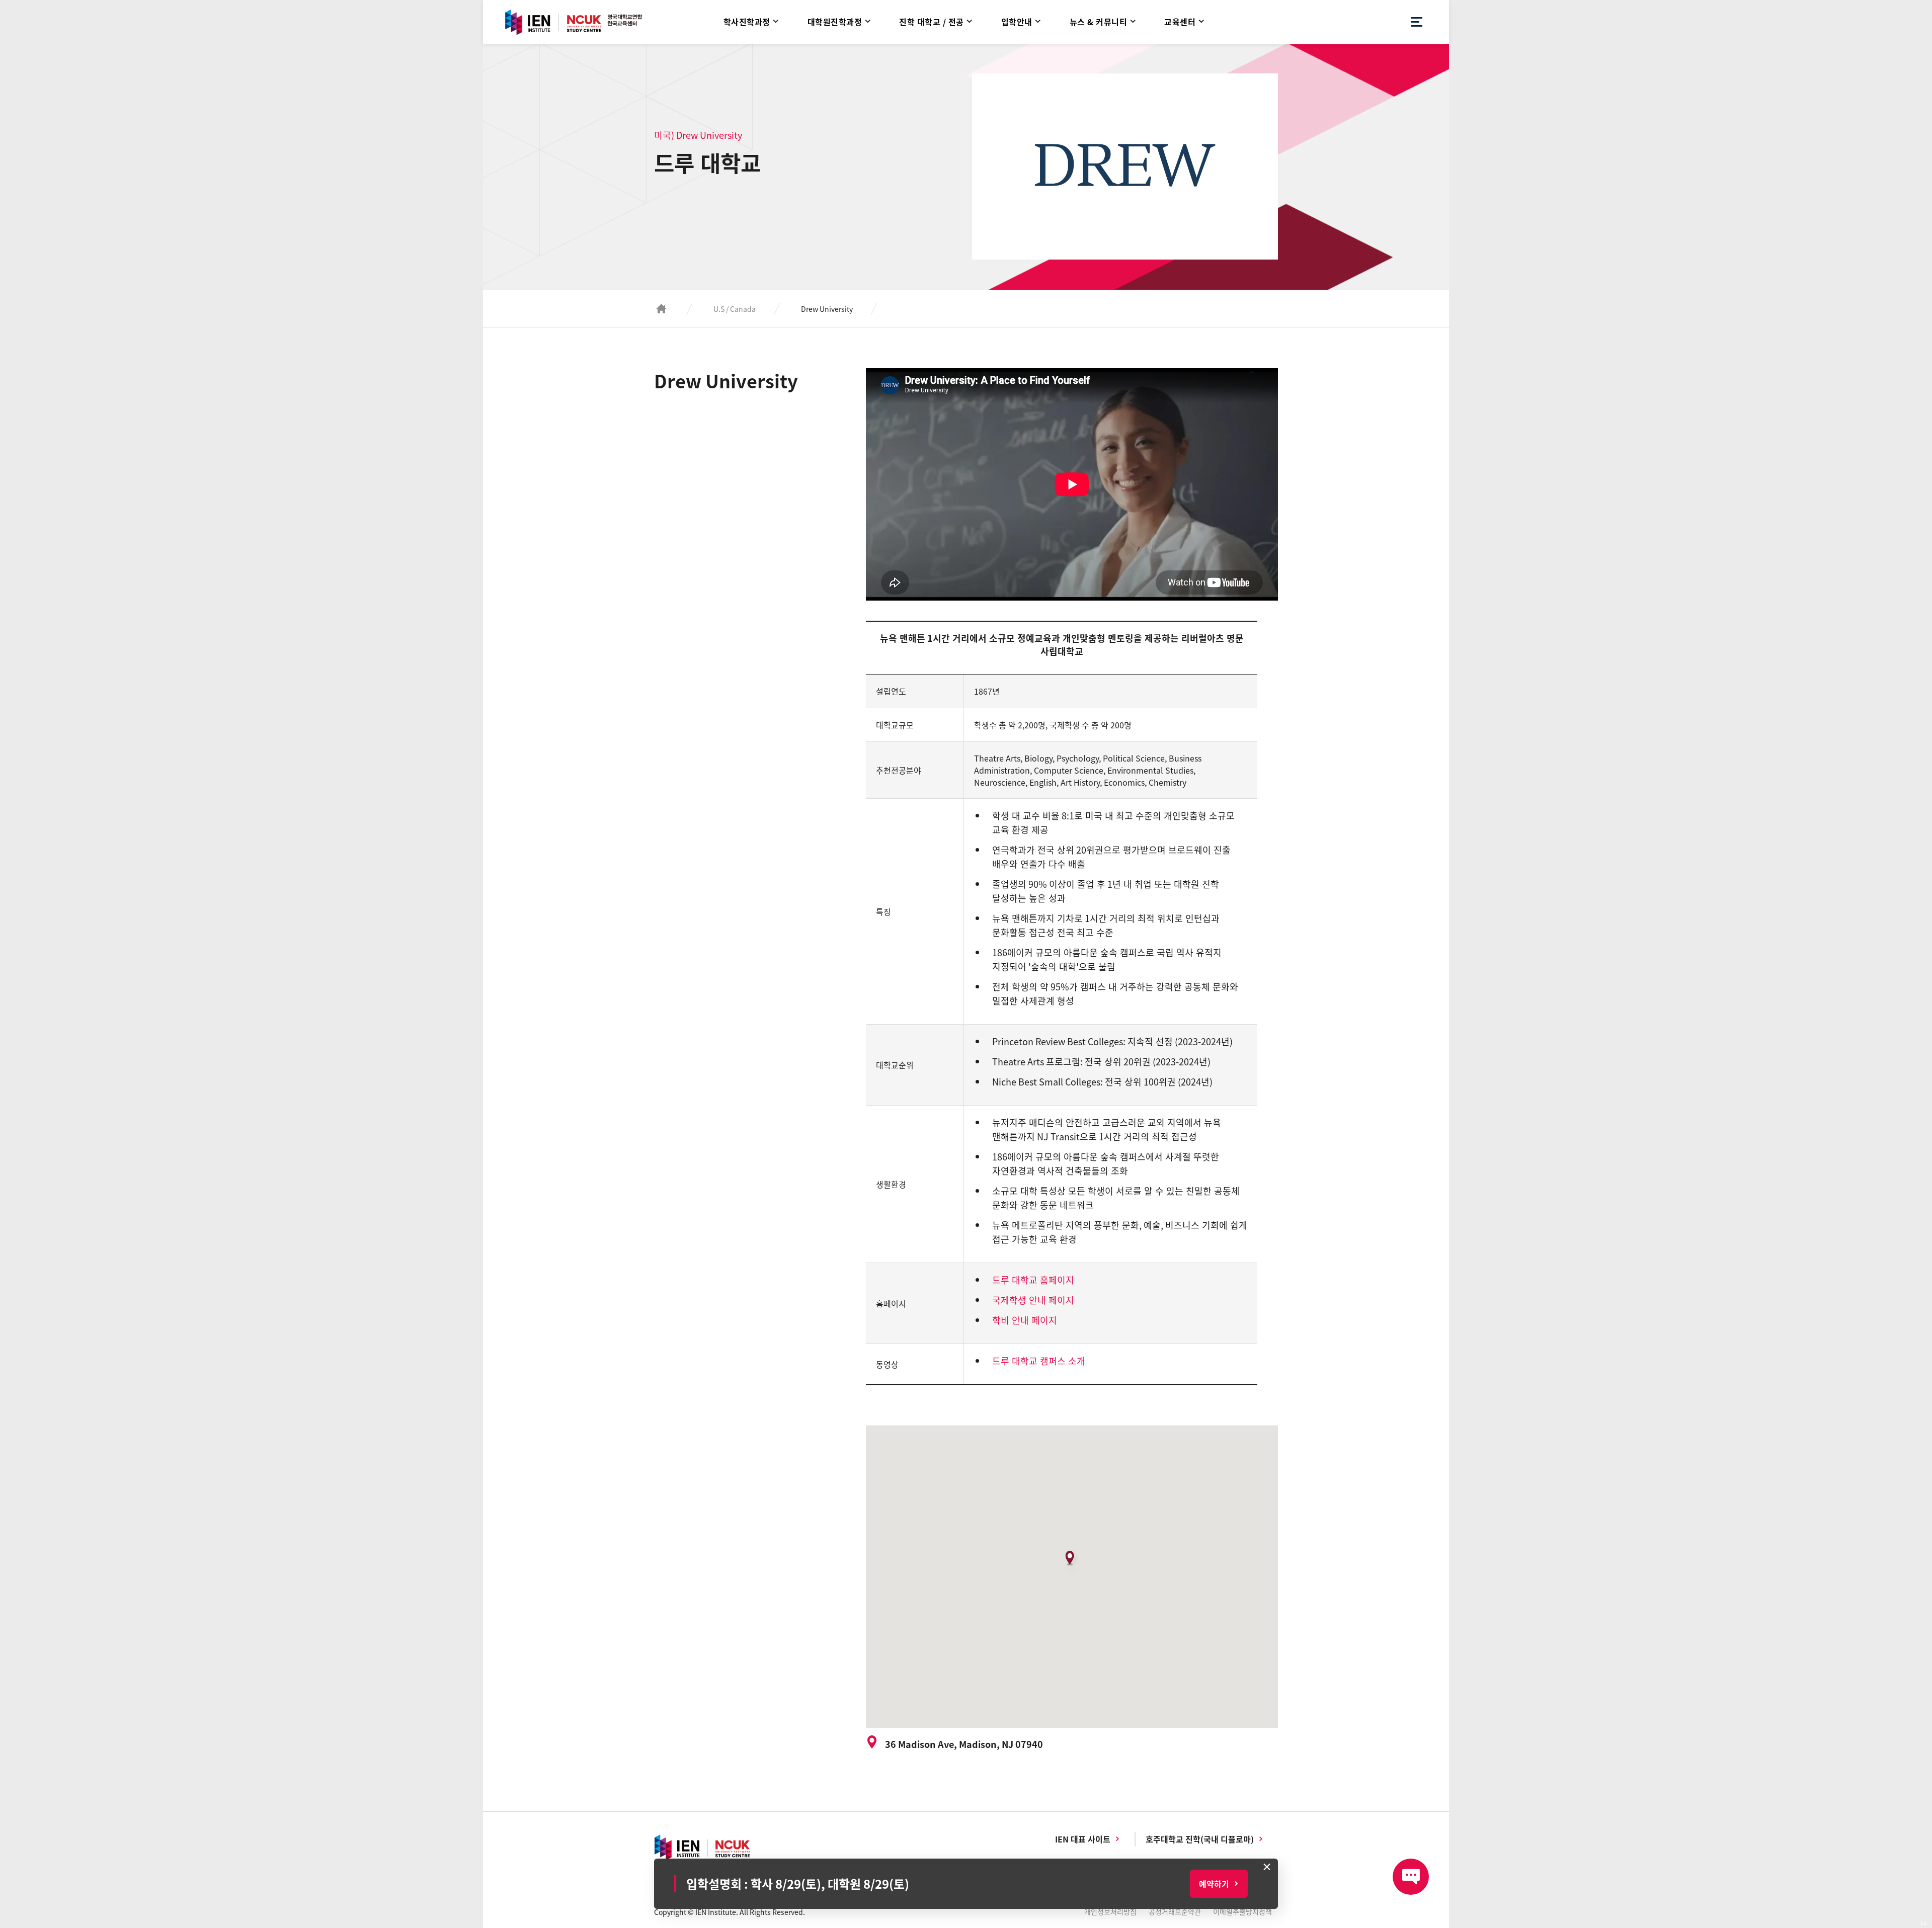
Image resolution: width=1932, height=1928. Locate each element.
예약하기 (1214, 1884)
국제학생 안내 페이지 (1033, 1300)
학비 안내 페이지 (1025, 1320)
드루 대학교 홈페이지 (1033, 1280)
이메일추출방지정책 (1242, 1911)
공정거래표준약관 (1175, 1911)
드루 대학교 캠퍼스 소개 (1039, 1361)
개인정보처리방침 (1110, 1911)
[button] (1072, 1562)
